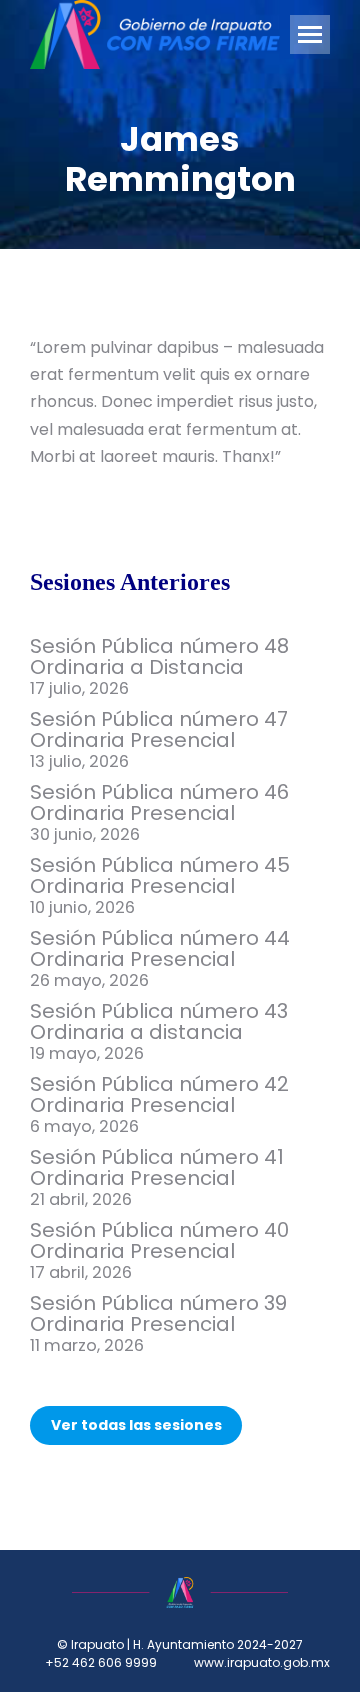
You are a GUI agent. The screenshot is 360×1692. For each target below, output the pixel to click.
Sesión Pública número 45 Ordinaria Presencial (160, 876)
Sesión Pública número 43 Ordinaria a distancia (159, 1022)
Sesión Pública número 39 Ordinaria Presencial (158, 1314)
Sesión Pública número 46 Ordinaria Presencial (159, 803)
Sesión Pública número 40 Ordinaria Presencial (159, 1241)
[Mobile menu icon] (310, 34)
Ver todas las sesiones (136, 1425)
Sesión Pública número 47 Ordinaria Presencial (159, 730)
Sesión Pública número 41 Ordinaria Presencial (157, 1168)
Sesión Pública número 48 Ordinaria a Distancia (159, 657)
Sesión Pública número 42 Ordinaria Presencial (159, 1095)
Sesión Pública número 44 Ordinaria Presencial (160, 949)
